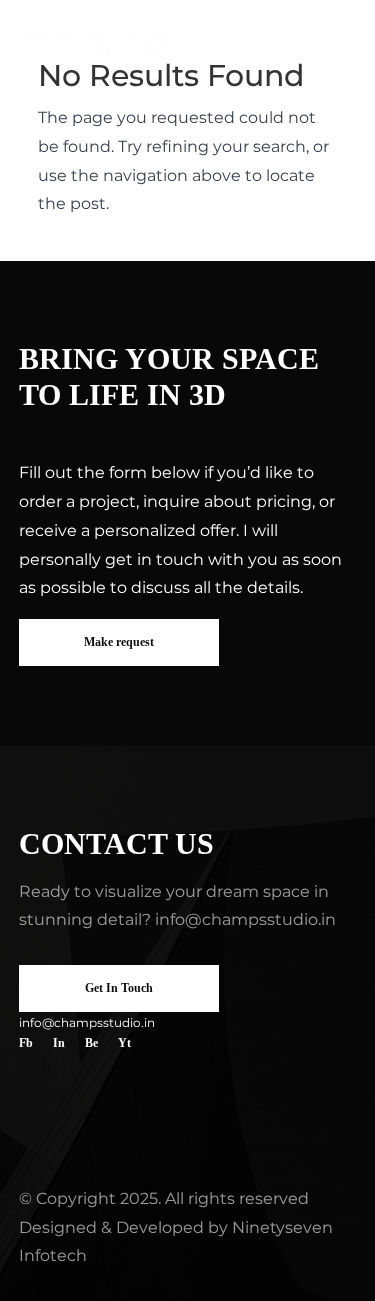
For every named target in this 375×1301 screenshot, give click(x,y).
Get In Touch (119, 988)
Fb (26, 1043)
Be (91, 1043)
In (59, 1043)
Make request (119, 642)
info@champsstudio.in (245, 919)
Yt (124, 1043)
